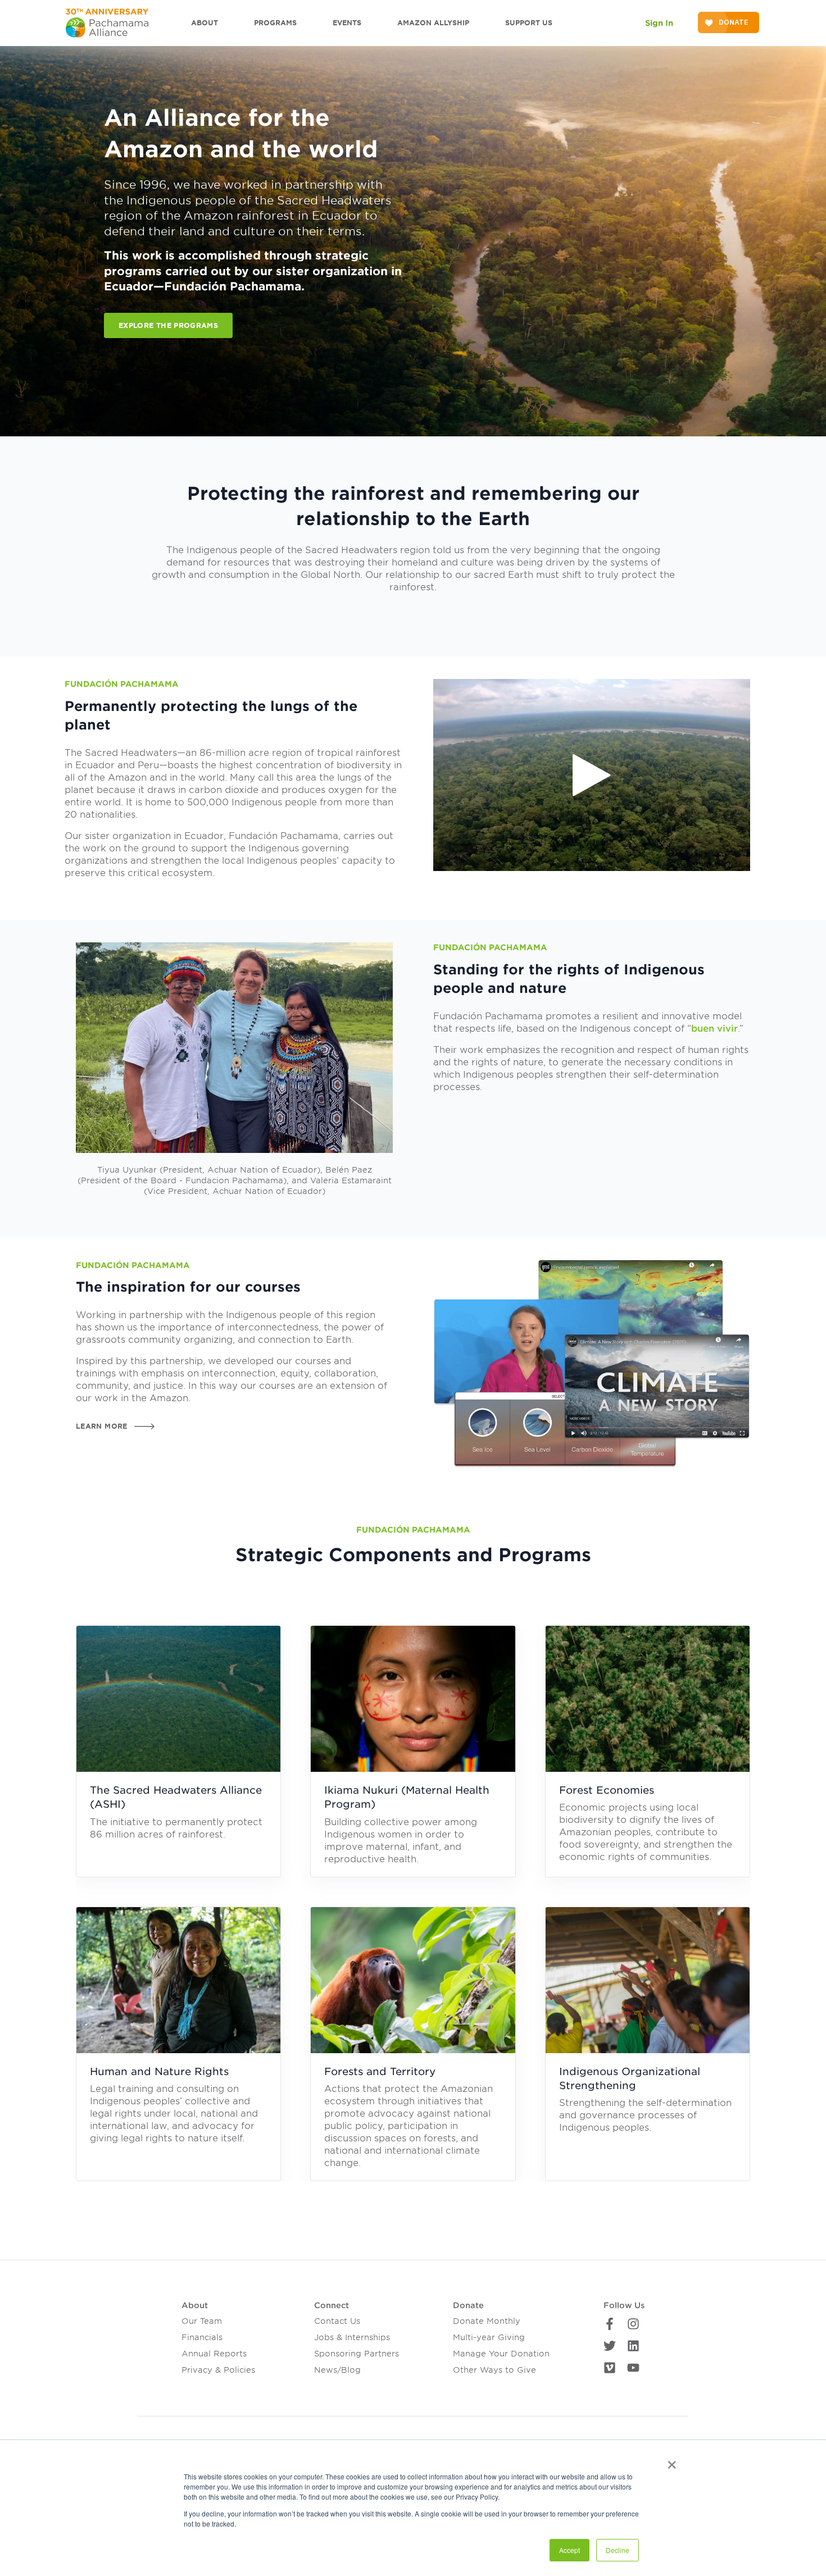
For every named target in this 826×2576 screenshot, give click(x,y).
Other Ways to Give (494, 2370)
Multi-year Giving (489, 2337)
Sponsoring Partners (357, 2354)
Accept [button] (569, 2550)
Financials (202, 2337)
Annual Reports (214, 2354)
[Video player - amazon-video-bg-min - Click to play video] (592, 775)
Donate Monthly (487, 2321)
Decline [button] (618, 2550)
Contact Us (337, 2321)
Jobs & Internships (352, 2337)
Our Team (202, 2321)
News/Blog (337, 2370)
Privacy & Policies (218, 2370)
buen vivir (714, 1029)
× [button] (672, 2461)
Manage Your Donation (501, 2354)
